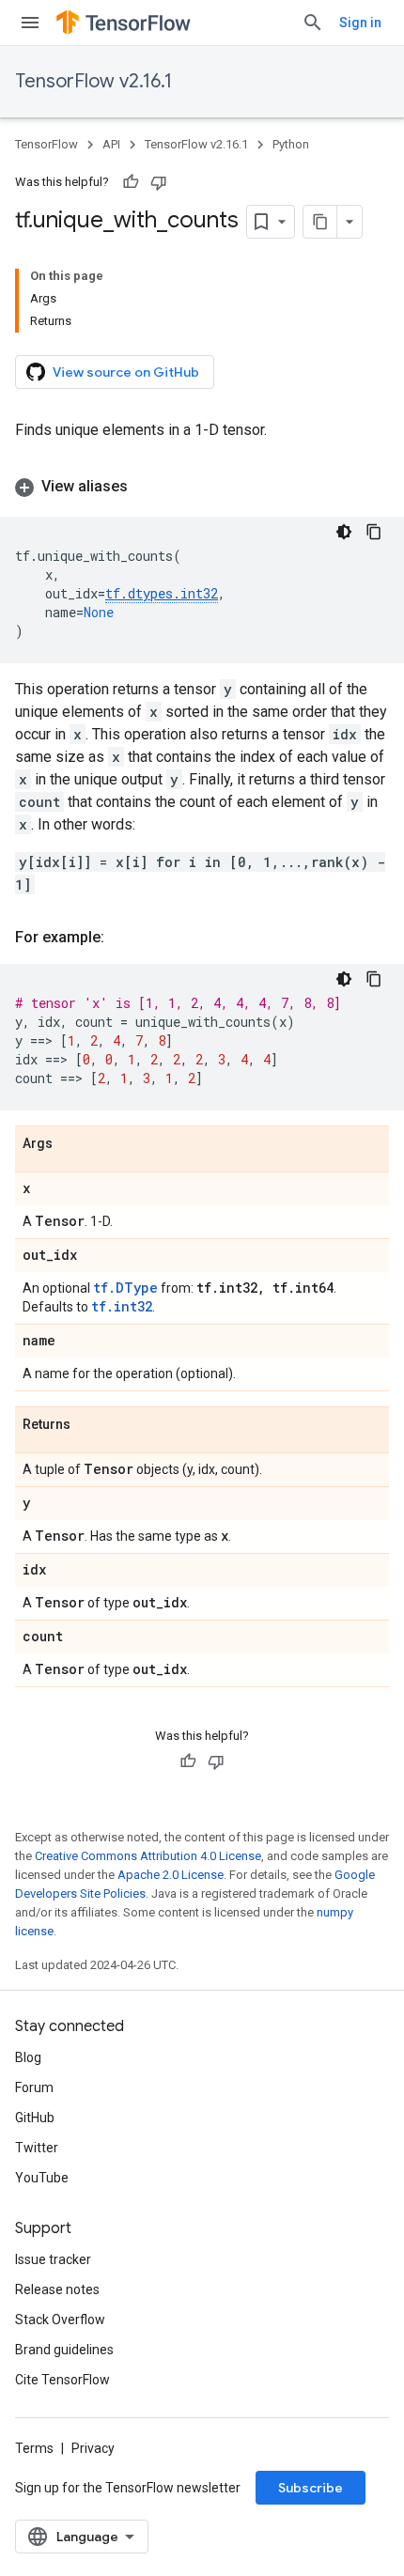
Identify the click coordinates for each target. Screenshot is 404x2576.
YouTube (42, 2178)
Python (291, 144)
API (111, 144)
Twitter (37, 2148)
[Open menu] (30, 23)
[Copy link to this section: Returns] (89, 1425)
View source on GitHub (126, 372)
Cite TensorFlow (62, 2380)
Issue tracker (53, 2259)
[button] (202, 487)
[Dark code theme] (344, 532)
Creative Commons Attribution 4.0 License (148, 1856)
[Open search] (313, 23)
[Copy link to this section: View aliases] (147, 487)
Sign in (360, 23)
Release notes (57, 2289)
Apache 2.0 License (171, 1875)
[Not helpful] (159, 182)
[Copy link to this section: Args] (71, 1144)
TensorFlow (47, 144)
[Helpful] (131, 182)
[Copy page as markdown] (320, 222)
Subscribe (311, 2488)
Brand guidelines (64, 2350)
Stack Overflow (60, 2320)
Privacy (93, 2448)
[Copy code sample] (374, 532)
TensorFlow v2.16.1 (93, 81)
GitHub (35, 2118)
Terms (34, 2448)
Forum (34, 2087)
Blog (28, 2057)
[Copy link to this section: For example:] (123, 938)
